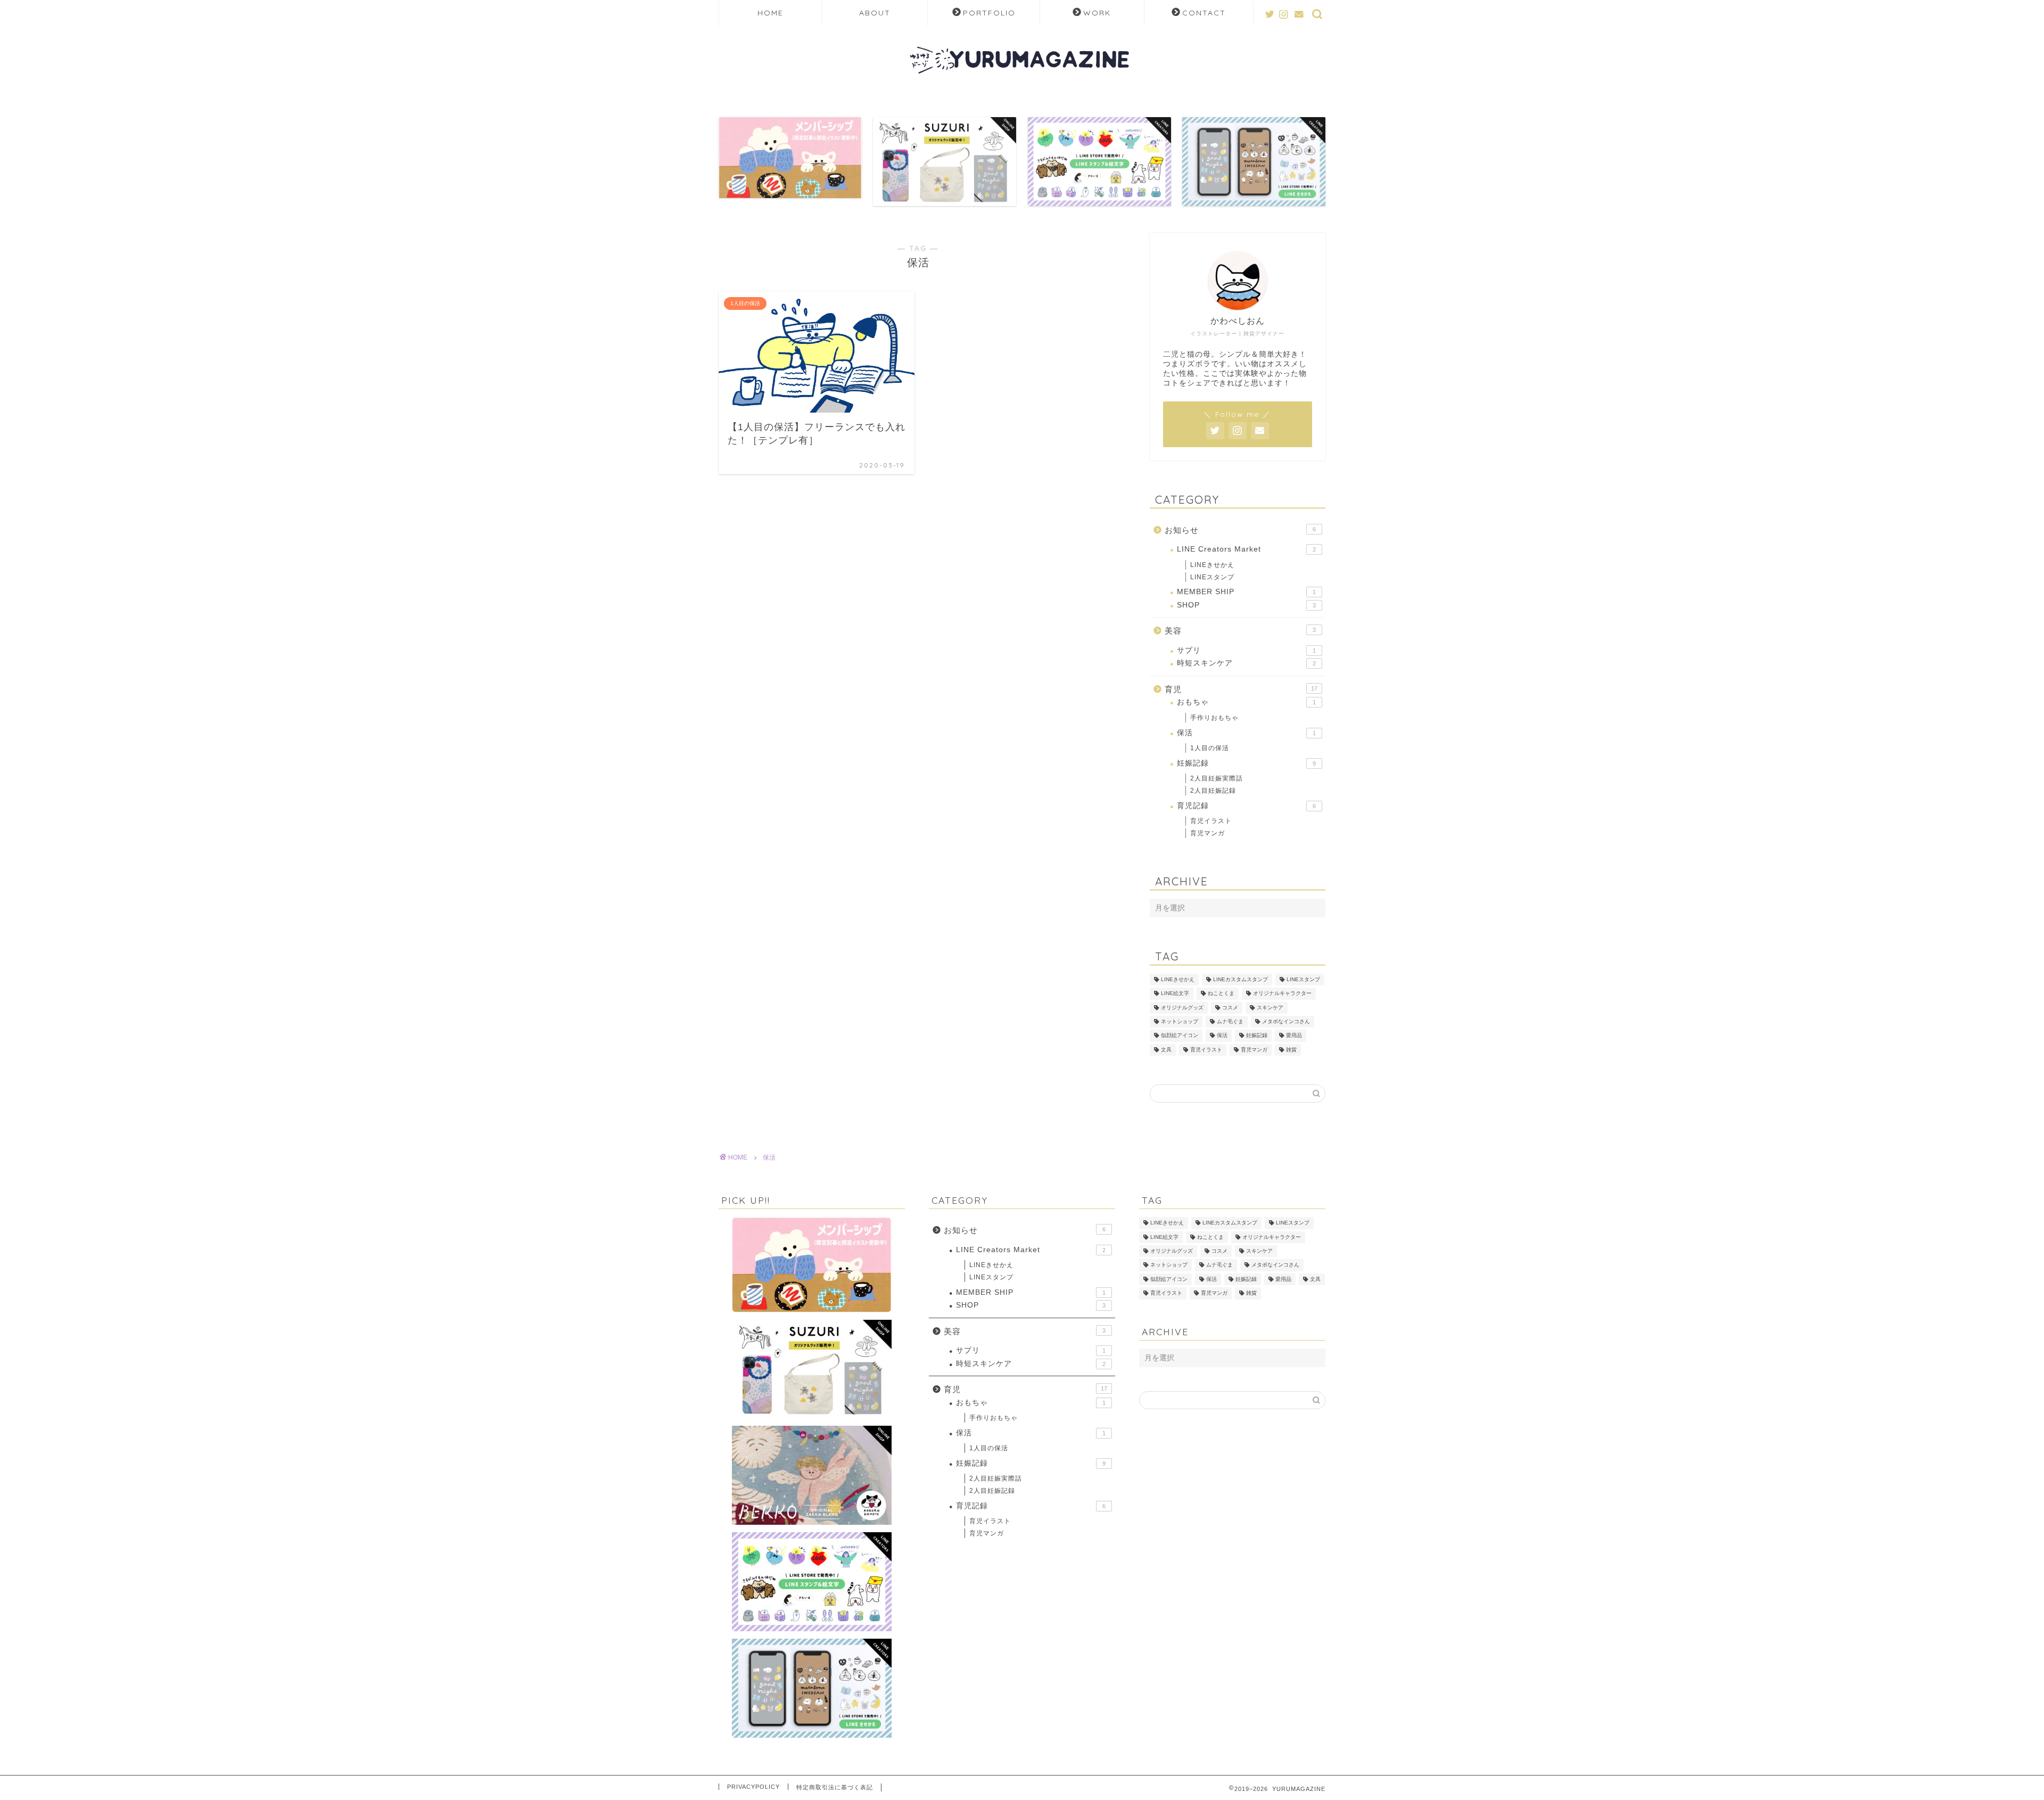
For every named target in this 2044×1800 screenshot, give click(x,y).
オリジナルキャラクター (1282, 994)
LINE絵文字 (1175, 994)
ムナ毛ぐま (1230, 1021)
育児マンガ (1208, 833)
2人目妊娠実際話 (1217, 778)
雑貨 (1291, 1050)
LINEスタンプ (1212, 577)
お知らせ (1240, 530)
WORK (1097, 13)
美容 (1240, 631)
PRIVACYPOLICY (753, 1787)
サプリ (1246, 650)
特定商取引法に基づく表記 (835, 1787)
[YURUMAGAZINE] (1022, 88)
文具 (1166, 1050)
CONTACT (1204, 13)
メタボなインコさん (1286, 1021)
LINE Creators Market (1246, 549)
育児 (1241, 689)
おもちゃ (1246, 702)
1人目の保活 (1210, 748)
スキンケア (1270, 1008)
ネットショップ (1180, 1021)
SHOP (1246, 605)
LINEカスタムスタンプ (1241, 979)
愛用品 (1294, 1036)
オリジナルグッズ (1182, 1008)
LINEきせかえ (1212, 565)
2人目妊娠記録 (1213, 791)
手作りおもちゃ (1214, 718)
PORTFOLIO (989, 13)
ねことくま (1221, 994)
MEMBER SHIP (1246, 592)
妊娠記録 (1246, 763)
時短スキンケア (1246, 663)
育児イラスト (1211, 821)
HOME (770, 13)
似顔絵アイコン (1180, 1036)
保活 (1246, 733)
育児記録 (1246, 806)
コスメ (1230, 1008)
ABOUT (875, 13)
